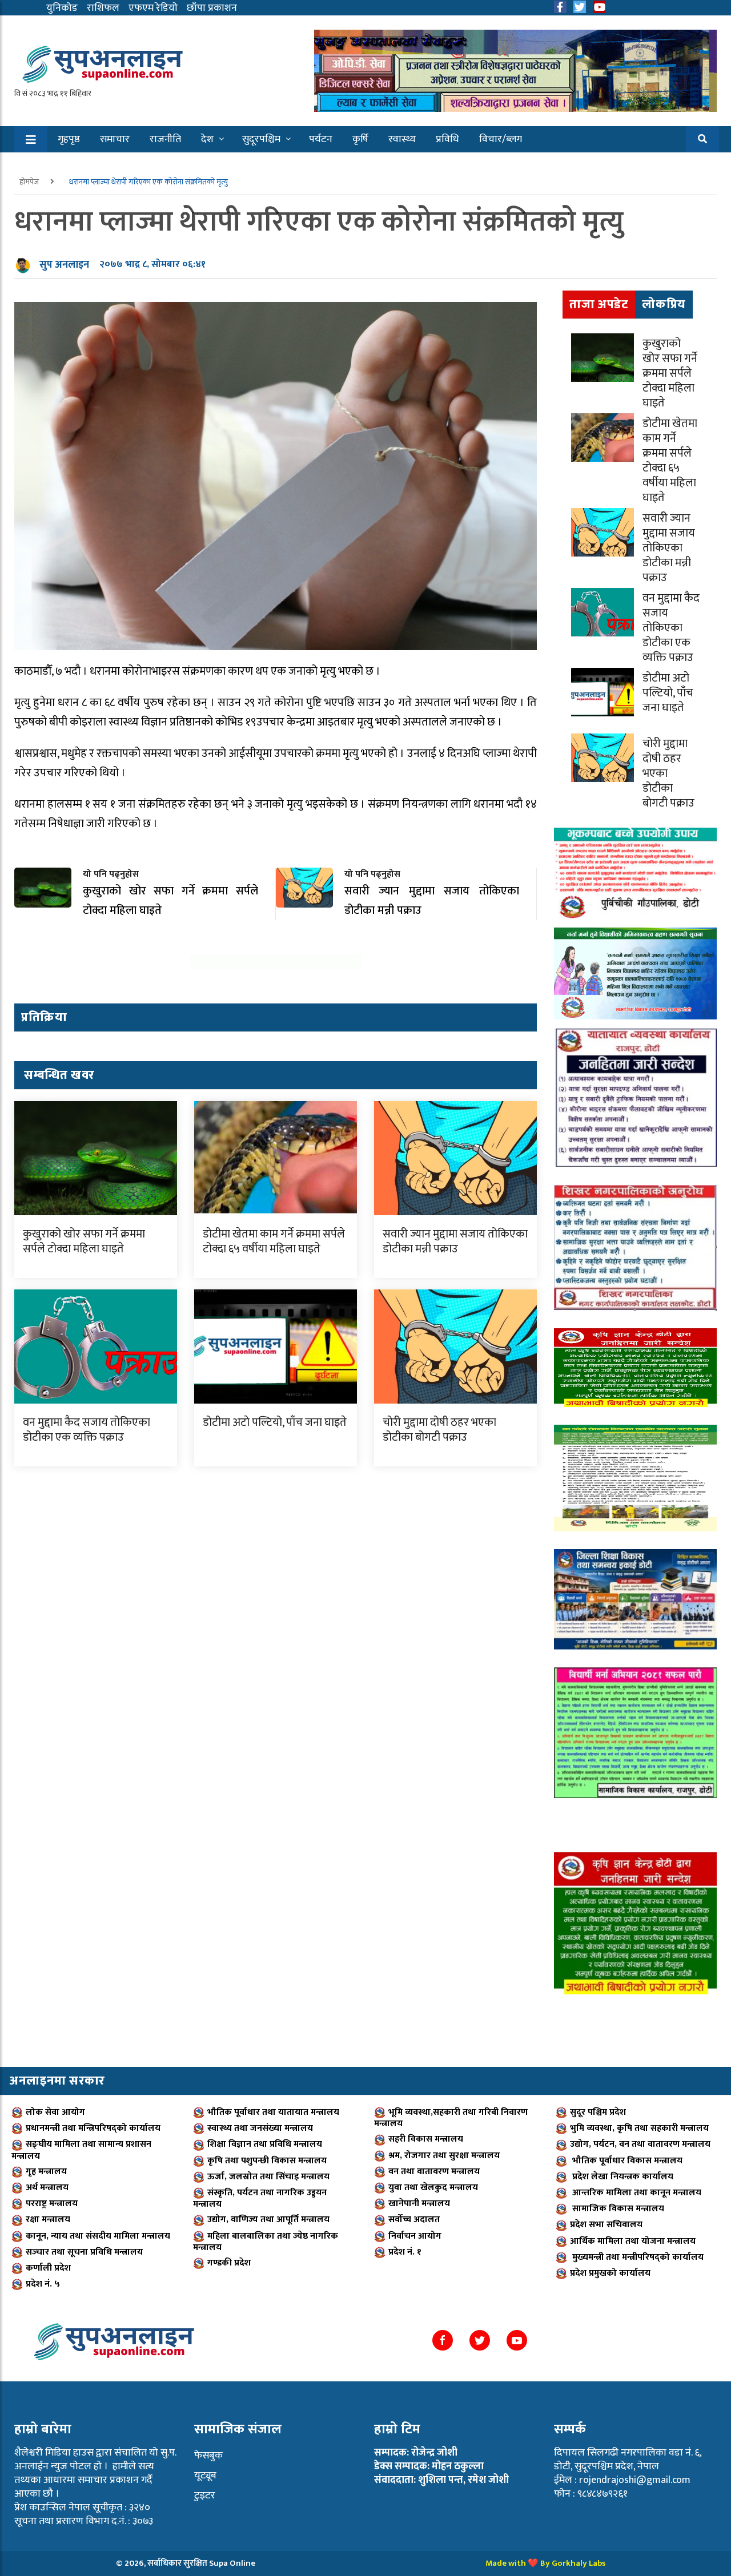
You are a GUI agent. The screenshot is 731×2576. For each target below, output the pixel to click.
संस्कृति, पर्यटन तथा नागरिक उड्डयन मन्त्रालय (260, 2198)
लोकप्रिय (664, 305)
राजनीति (165, 139)
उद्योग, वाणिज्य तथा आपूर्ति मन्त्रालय (268, 2220)
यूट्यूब (205, 2476)
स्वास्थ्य (402, 139)
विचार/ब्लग (501, 139)
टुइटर (205, 2496)
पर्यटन (321, 139)
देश (207, 139)
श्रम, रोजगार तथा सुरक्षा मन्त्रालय (444, 2156)
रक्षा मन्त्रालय (48, 2220)
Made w (500, 2563)
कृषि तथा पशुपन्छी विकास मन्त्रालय (267, 2161)
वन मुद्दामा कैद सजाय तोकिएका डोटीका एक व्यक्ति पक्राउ (87, 1430)
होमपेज (30, 182)
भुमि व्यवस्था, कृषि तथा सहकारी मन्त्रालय (639, 2128)
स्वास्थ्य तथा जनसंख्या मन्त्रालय (260, 2128)
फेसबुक (208, 2456)
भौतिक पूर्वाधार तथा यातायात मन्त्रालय (273, 2112)
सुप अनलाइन (64, 265)
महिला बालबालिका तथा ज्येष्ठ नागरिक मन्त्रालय (266, 2242)
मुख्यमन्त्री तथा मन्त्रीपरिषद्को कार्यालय (637, 2257)
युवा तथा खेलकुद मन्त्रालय (433, 2188)
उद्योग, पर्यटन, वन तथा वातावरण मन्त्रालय (640, 2144)
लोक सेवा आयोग (55, 2112)
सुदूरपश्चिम (261, 139)
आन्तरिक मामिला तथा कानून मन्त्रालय (636, 2193)
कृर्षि (360, 139)
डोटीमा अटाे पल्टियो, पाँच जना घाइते (275, 1422)
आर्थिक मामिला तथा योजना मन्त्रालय (633, 2241)
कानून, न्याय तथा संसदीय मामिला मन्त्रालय (98, 2236)
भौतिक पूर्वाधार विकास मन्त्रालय (626, 2161)
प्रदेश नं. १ (405, 2252)
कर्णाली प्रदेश (48, 2268)
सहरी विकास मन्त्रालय (426, 2139)
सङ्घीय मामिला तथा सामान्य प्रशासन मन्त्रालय (81, 2150)
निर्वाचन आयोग (415, 2236)
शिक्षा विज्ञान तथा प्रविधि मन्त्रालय (265, 2144)
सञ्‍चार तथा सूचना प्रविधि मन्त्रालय (84, 2252)
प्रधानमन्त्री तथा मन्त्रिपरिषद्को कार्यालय (93, 2128)
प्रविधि (447, 139)
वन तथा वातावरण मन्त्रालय (434, 2172)
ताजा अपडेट (599, 305)
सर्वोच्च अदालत (414, 2220)
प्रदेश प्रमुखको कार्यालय (610, 2273)
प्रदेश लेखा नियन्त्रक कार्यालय (622, 2177)
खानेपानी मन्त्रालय (419, 2204)
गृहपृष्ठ (69, 139)
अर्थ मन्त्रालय (47, 2188)
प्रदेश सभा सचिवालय (606, 2225)
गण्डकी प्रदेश (229, 2263)
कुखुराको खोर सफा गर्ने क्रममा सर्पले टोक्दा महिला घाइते (84, 1241)
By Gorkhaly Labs (573, 2563)
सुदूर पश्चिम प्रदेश (598, 2112)
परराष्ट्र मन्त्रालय (52, 2204)
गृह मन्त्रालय (46, 2172)
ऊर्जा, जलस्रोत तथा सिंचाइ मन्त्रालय (268, 2177)
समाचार (115, 139)
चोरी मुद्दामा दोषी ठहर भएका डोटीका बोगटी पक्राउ (439, 1430)
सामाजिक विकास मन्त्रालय (617, 2209)
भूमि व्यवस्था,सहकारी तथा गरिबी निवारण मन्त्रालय (451, 2118)
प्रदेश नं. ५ (43, 2284)
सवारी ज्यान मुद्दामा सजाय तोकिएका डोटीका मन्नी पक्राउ (455, 1241)
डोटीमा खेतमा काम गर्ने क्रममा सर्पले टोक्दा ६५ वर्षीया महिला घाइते (274, 1241)
